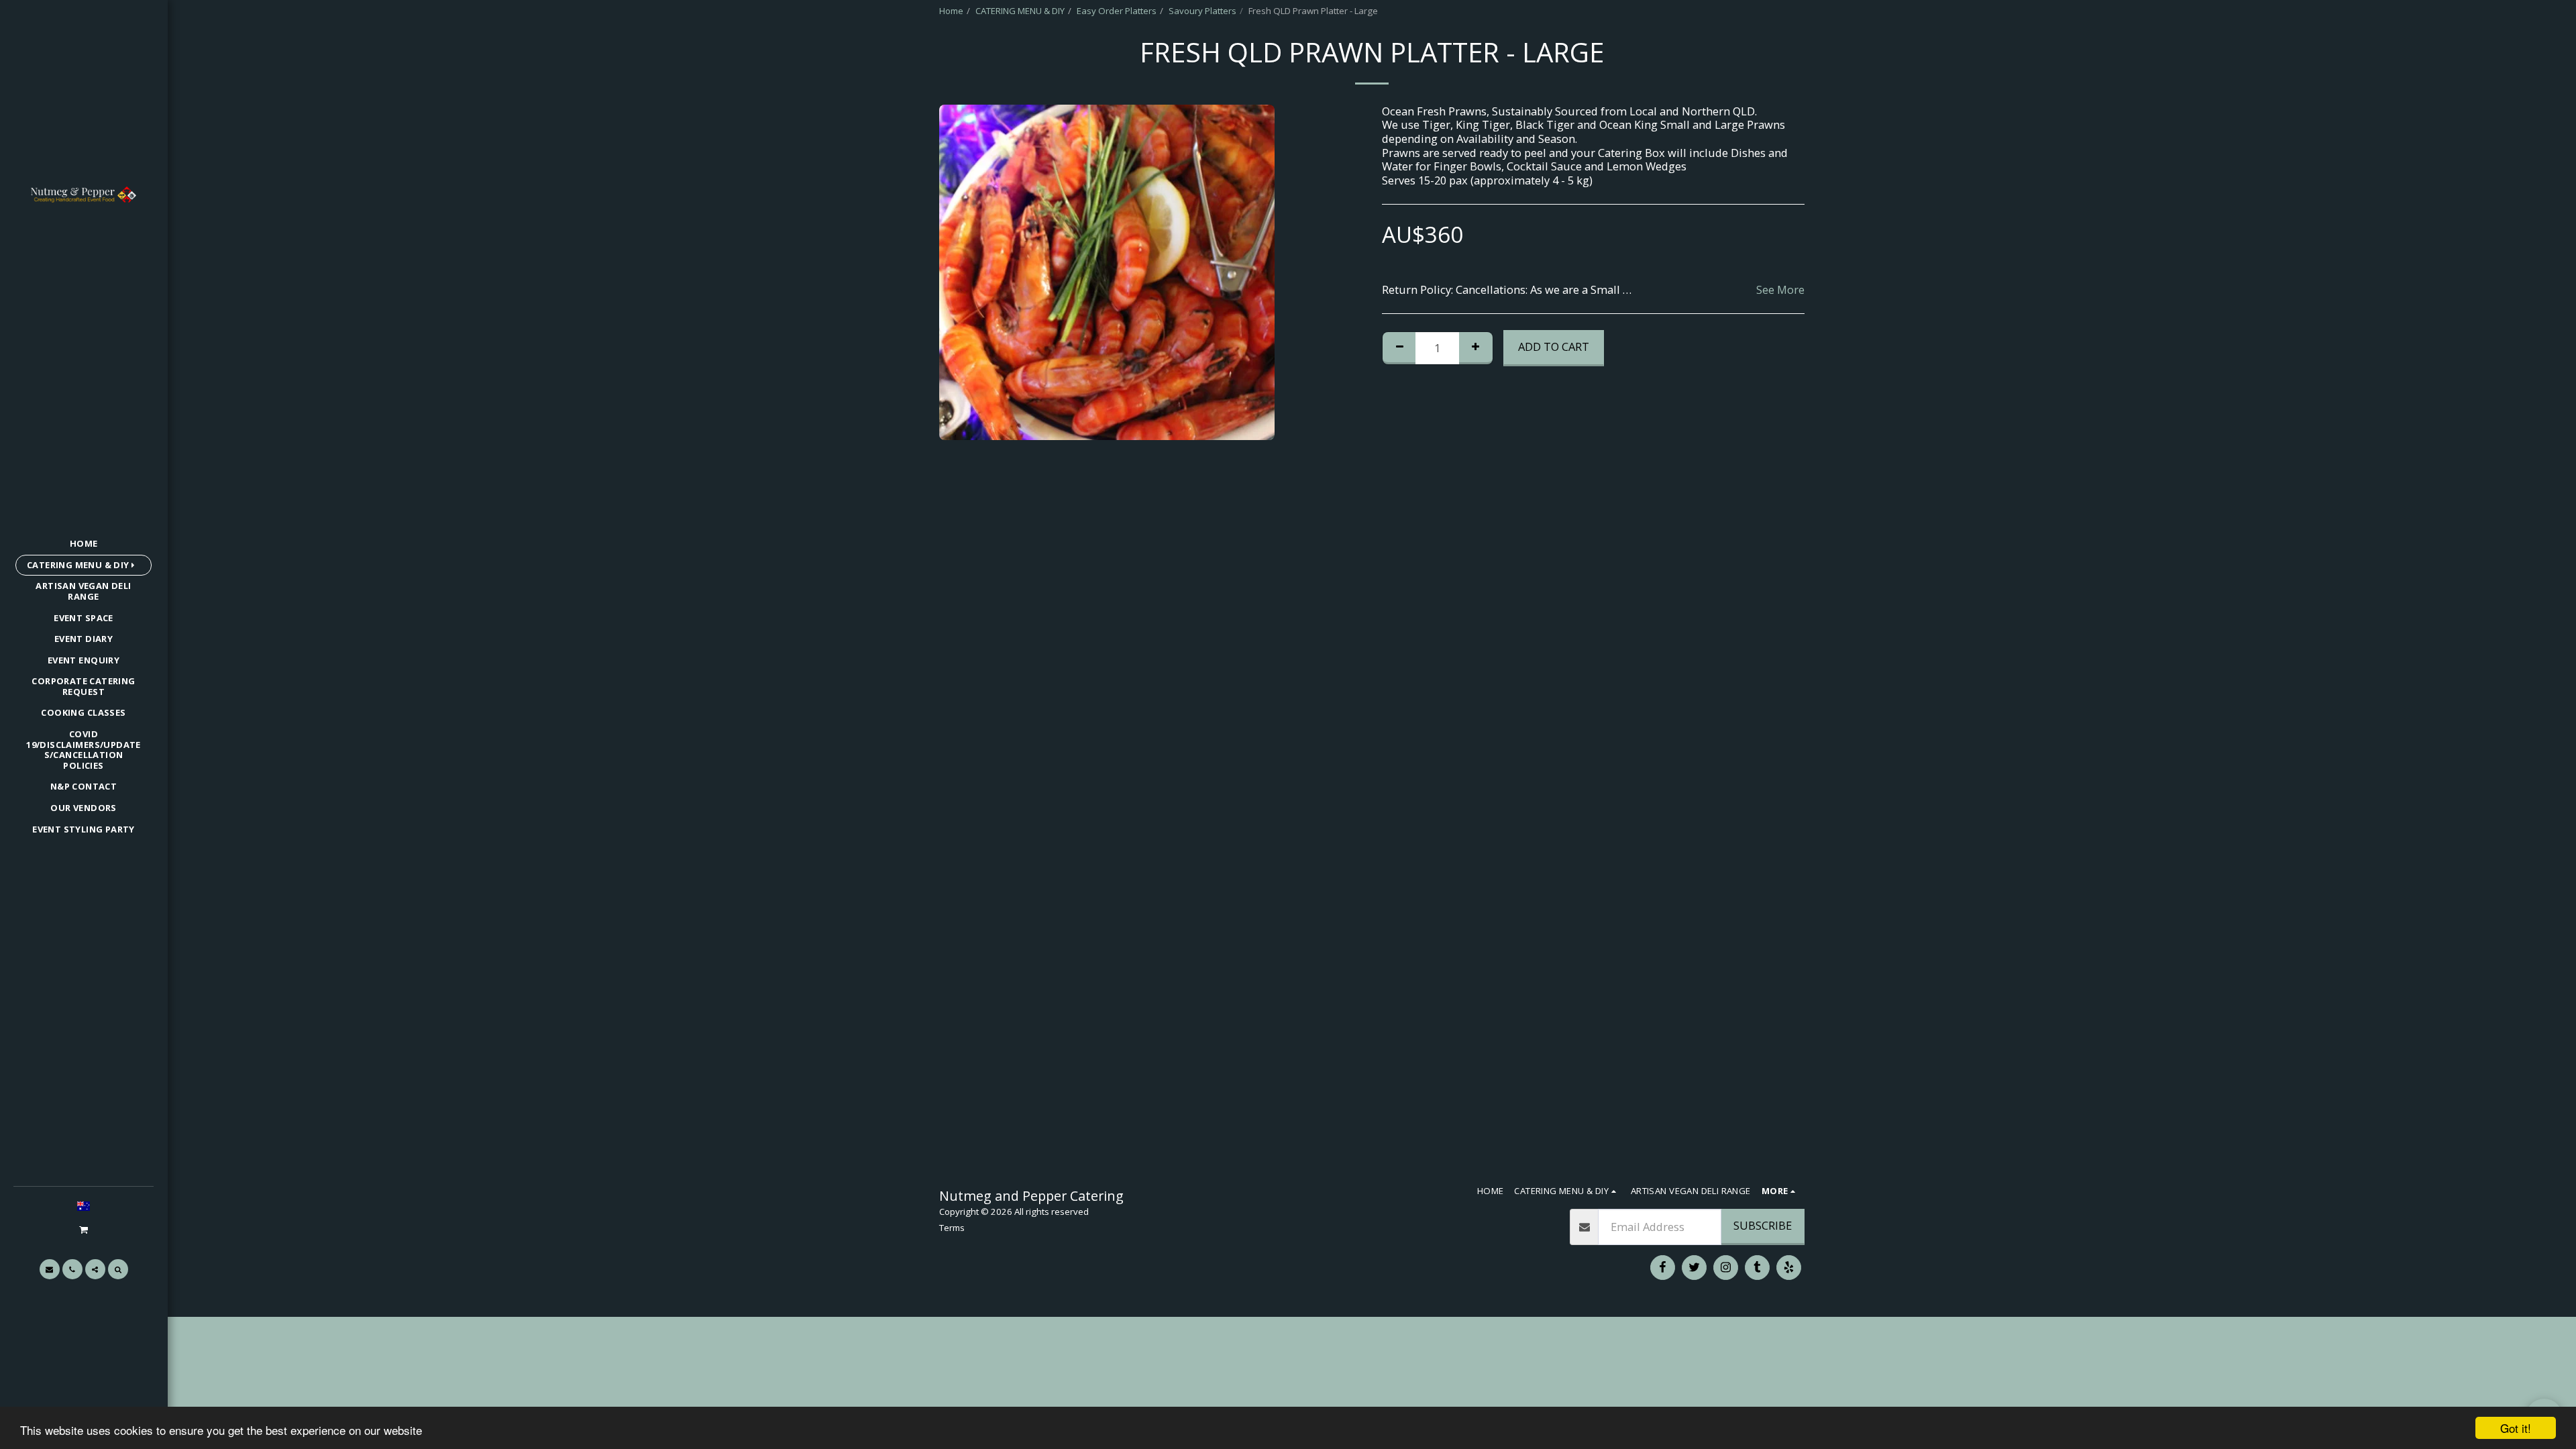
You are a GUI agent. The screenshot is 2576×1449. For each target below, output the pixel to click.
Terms (952, 1228)
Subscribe (1763, 1225)
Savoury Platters (1202, 11)
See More (1780, 290)
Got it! (2516, 1428)
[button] (83, 1229)
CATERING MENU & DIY (1020, 11)
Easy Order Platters (1117, 11)
